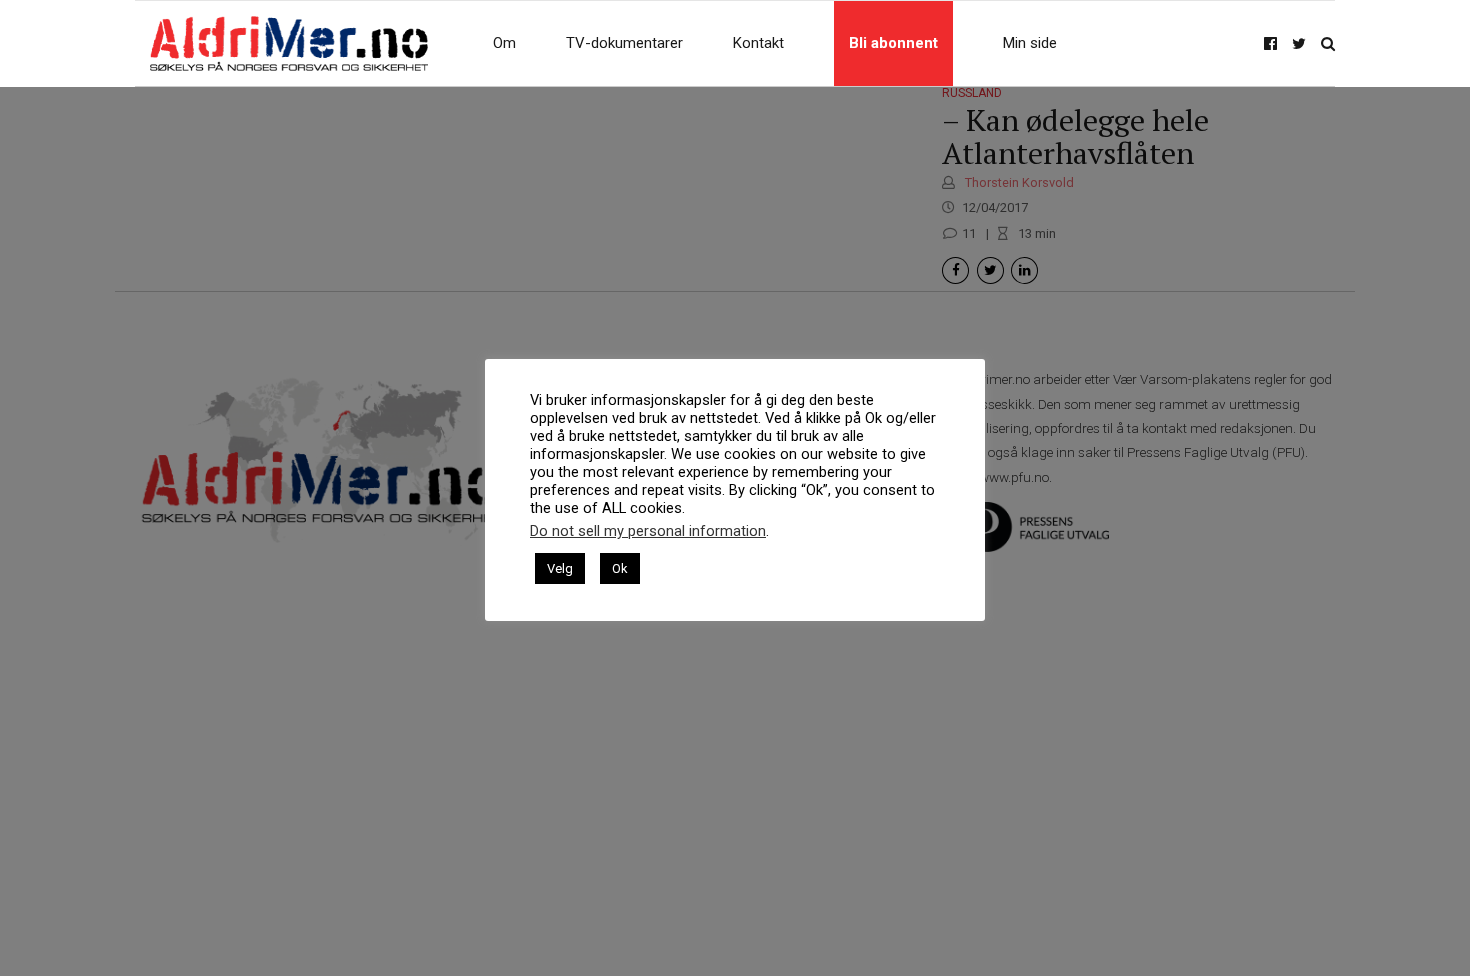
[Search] (1328, 43)
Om (504, 43)
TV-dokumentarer (624, 43)
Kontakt (758, 43)
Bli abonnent (893, 43)
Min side (1030, 43)
